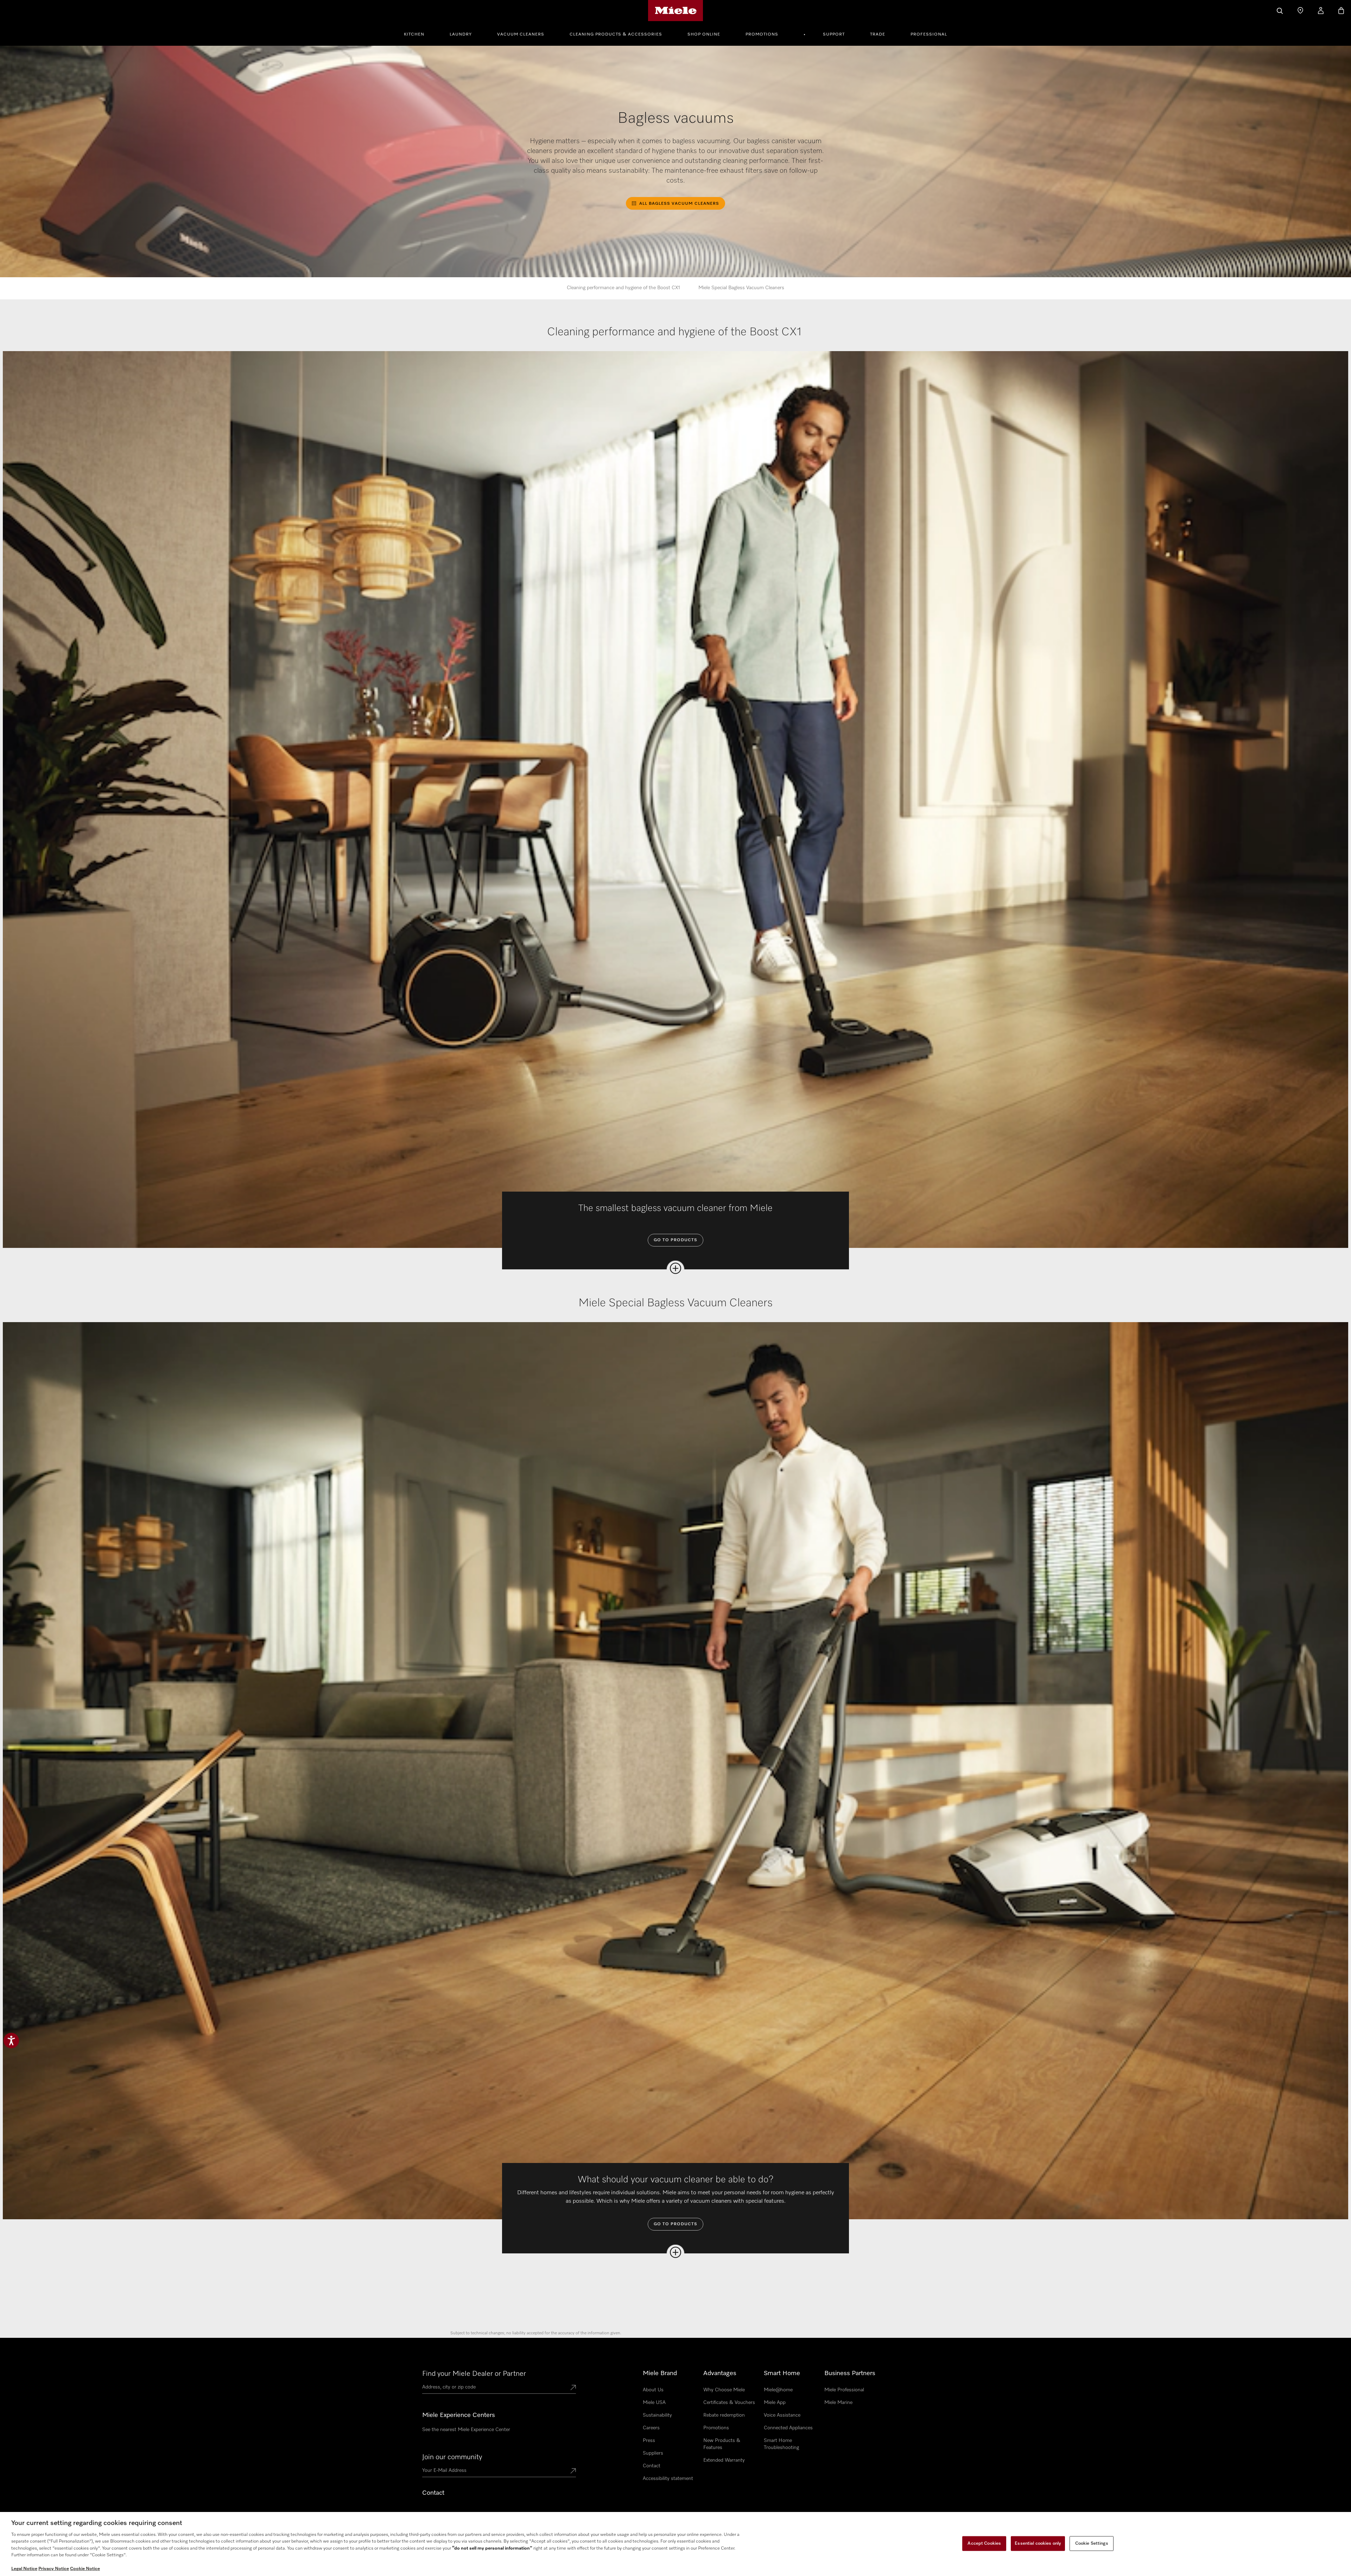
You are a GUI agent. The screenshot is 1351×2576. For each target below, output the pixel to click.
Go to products (675, 1240)
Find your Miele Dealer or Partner (474, 2374)
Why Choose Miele (724, 2390)
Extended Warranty (724, 2460)
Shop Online (704, 34)
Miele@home (778, 2390)
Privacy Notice (54, 2569)
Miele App (775, 2403)
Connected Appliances (788, 2428)
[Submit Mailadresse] (573, 2472)
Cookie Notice (85, 2569)
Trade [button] (878, 34)
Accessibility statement (668, 2479)
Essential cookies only (1038, 2543)
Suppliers (653, 2453)
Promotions (762, 34)
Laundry (461, 34)
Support (834, 34)
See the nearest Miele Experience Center (466, 2430)
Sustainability (657, 2415)
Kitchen (414, 34)
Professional (929, 34)
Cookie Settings (1092, 2543)
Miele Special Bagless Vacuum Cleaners (741, 288)
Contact (652, 2466)
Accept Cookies (984, 2543)
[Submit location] (573, 2388)
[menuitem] (418, 33)
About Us (653, 2390)
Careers (651, 2428)
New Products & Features (722, 2444)
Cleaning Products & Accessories (616, 34)
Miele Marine (838, 2403)
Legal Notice (24, 2569)
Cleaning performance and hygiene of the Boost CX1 (624, 288)
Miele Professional (844, 2390)
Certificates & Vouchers (729, 2403)
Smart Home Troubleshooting (781, 2444)
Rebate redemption (724, 2415)
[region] (675, 2544)
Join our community (452, 2457)
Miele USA (654, 2403)
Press (649, 2441)
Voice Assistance (782, 2415)
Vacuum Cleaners (521, 34)
